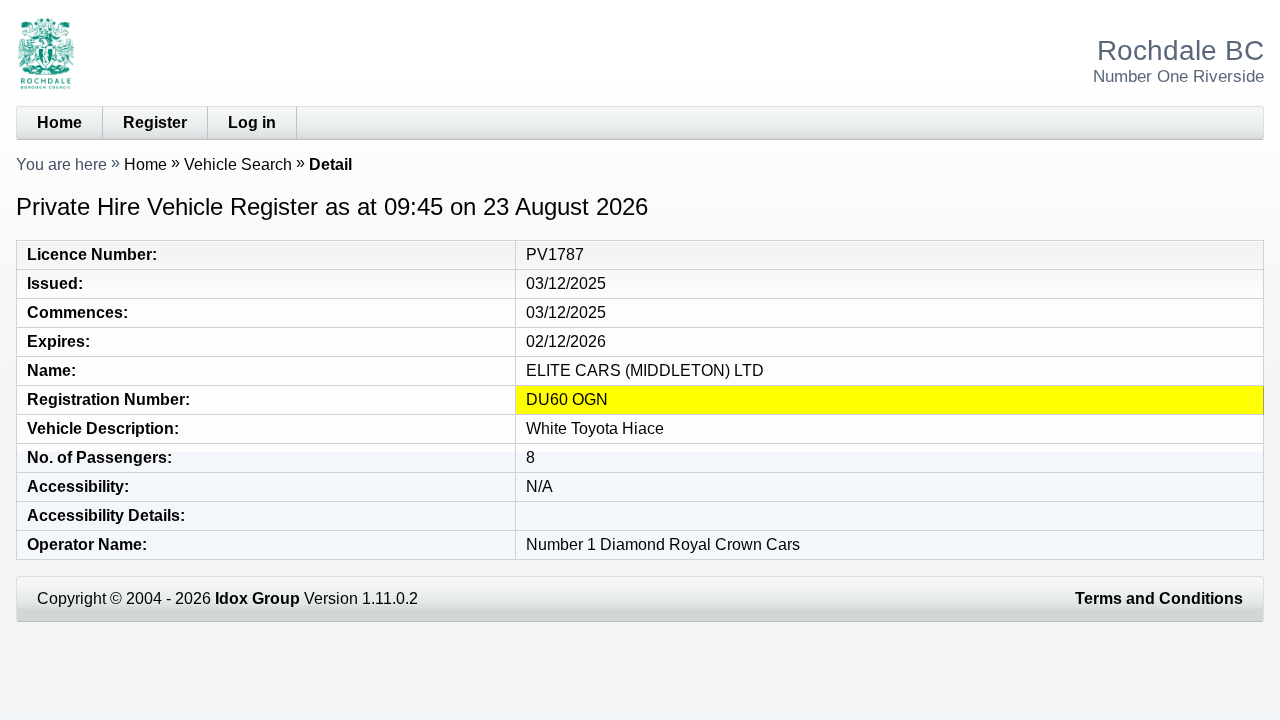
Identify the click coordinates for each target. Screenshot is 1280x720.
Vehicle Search (238, 164)
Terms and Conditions (1159, 598)
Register (155, 122)
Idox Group (257, 598)
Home (59, 122)
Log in (252, 122)
